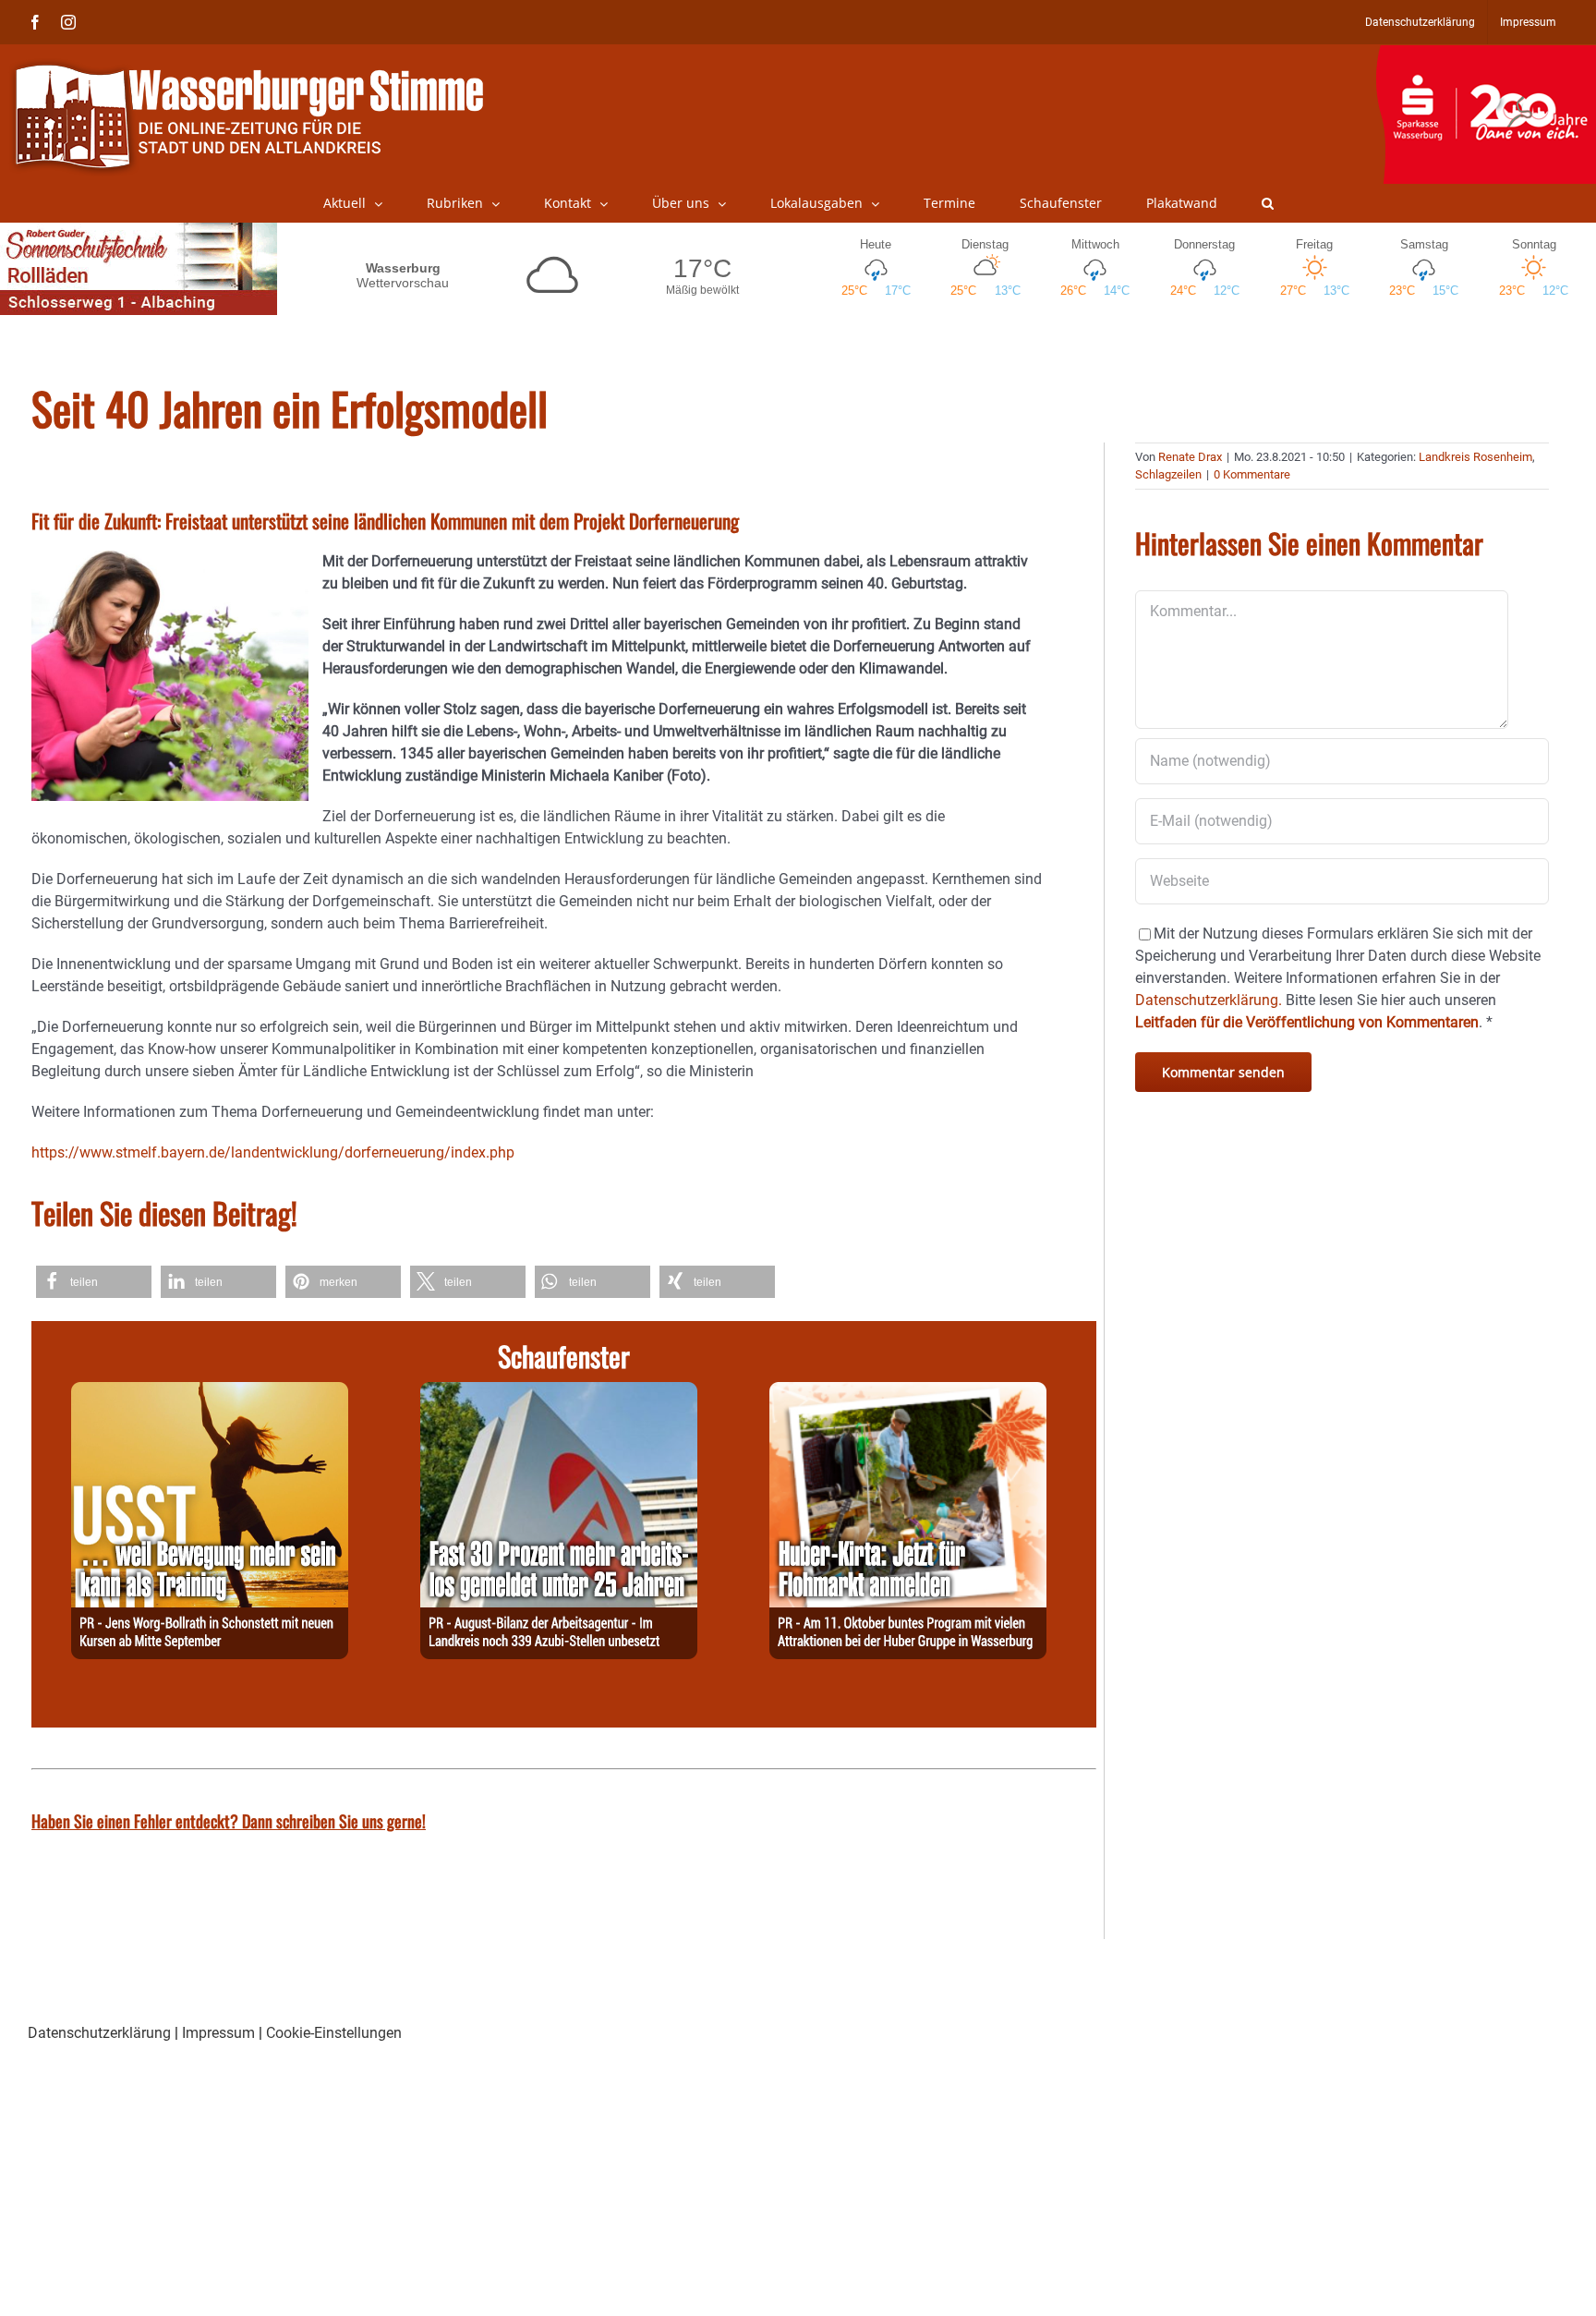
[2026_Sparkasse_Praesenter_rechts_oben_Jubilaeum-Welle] (1486, 55)
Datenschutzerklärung (99, 2033)
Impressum (218, 2033)
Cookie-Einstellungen (334, 2033)
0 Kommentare (1252, 474)
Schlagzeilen (1168, 474)
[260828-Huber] (908, 1393)
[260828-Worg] (210, 1393)
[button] (1268, 203)
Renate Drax (1190, 457)
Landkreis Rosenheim (1475, 457)
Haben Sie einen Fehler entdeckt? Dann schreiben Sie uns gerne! (229, 1821)
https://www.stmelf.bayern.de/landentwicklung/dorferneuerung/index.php (273, 1152)
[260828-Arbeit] (559, 1393)
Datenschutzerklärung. (1209, 1000)
